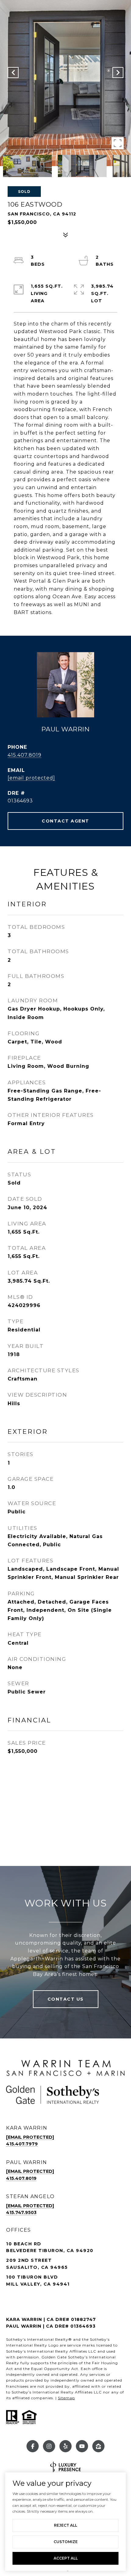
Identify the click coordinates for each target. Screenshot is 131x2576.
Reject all (65, 2525)
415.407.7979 (22, 2144)
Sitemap (66, 2398)
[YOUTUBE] (82, 2446)
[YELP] (65, 2446)
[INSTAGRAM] (49, 2446)
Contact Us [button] (66, 1999)
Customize (66, 2542)
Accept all (66, 2558)
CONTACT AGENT (65, 821)
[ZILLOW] (98, 2446)
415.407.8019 (25, 755)
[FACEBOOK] (33, 2446)
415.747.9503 (21, 2212)
